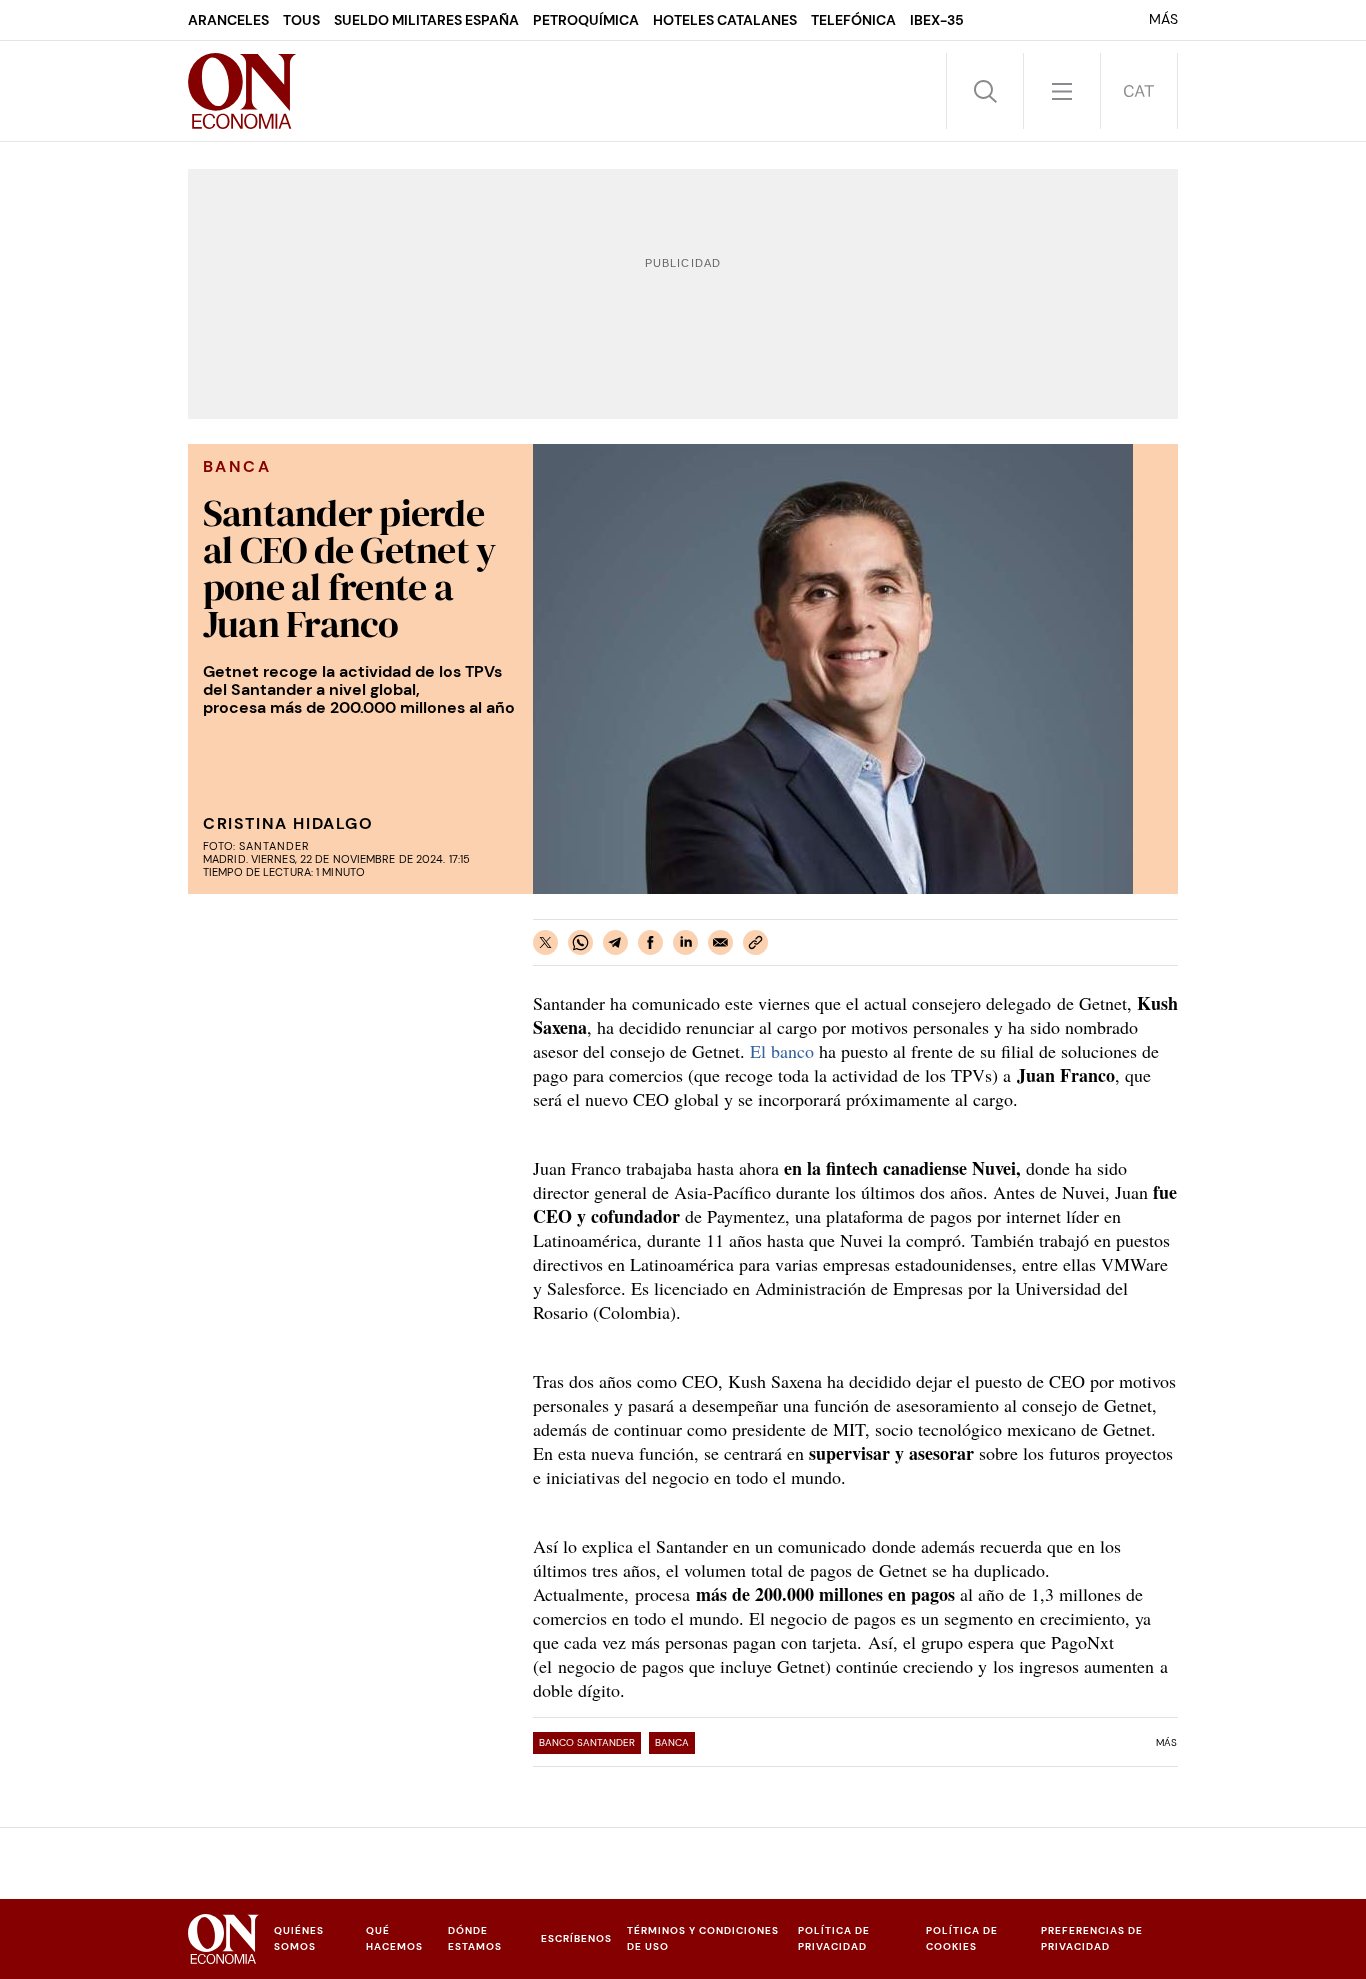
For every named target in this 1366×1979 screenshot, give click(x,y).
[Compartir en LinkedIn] (685, 942)
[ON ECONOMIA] (242, 91)
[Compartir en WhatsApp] (580, 942)
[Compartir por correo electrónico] (720, 942)
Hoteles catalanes (725, 20)
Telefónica (853, 20)
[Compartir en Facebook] (650, 942)
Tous (301, 20)
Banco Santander (587, 1742)
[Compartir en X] (545, 942)
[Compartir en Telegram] (615, 942)
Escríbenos (576, 1938)
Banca (672, 1742)
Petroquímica (586, 20)
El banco (782, 1051)
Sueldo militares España (426, 20)
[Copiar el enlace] (755, 942)
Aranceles (228, 20)
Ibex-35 (937, 20)
